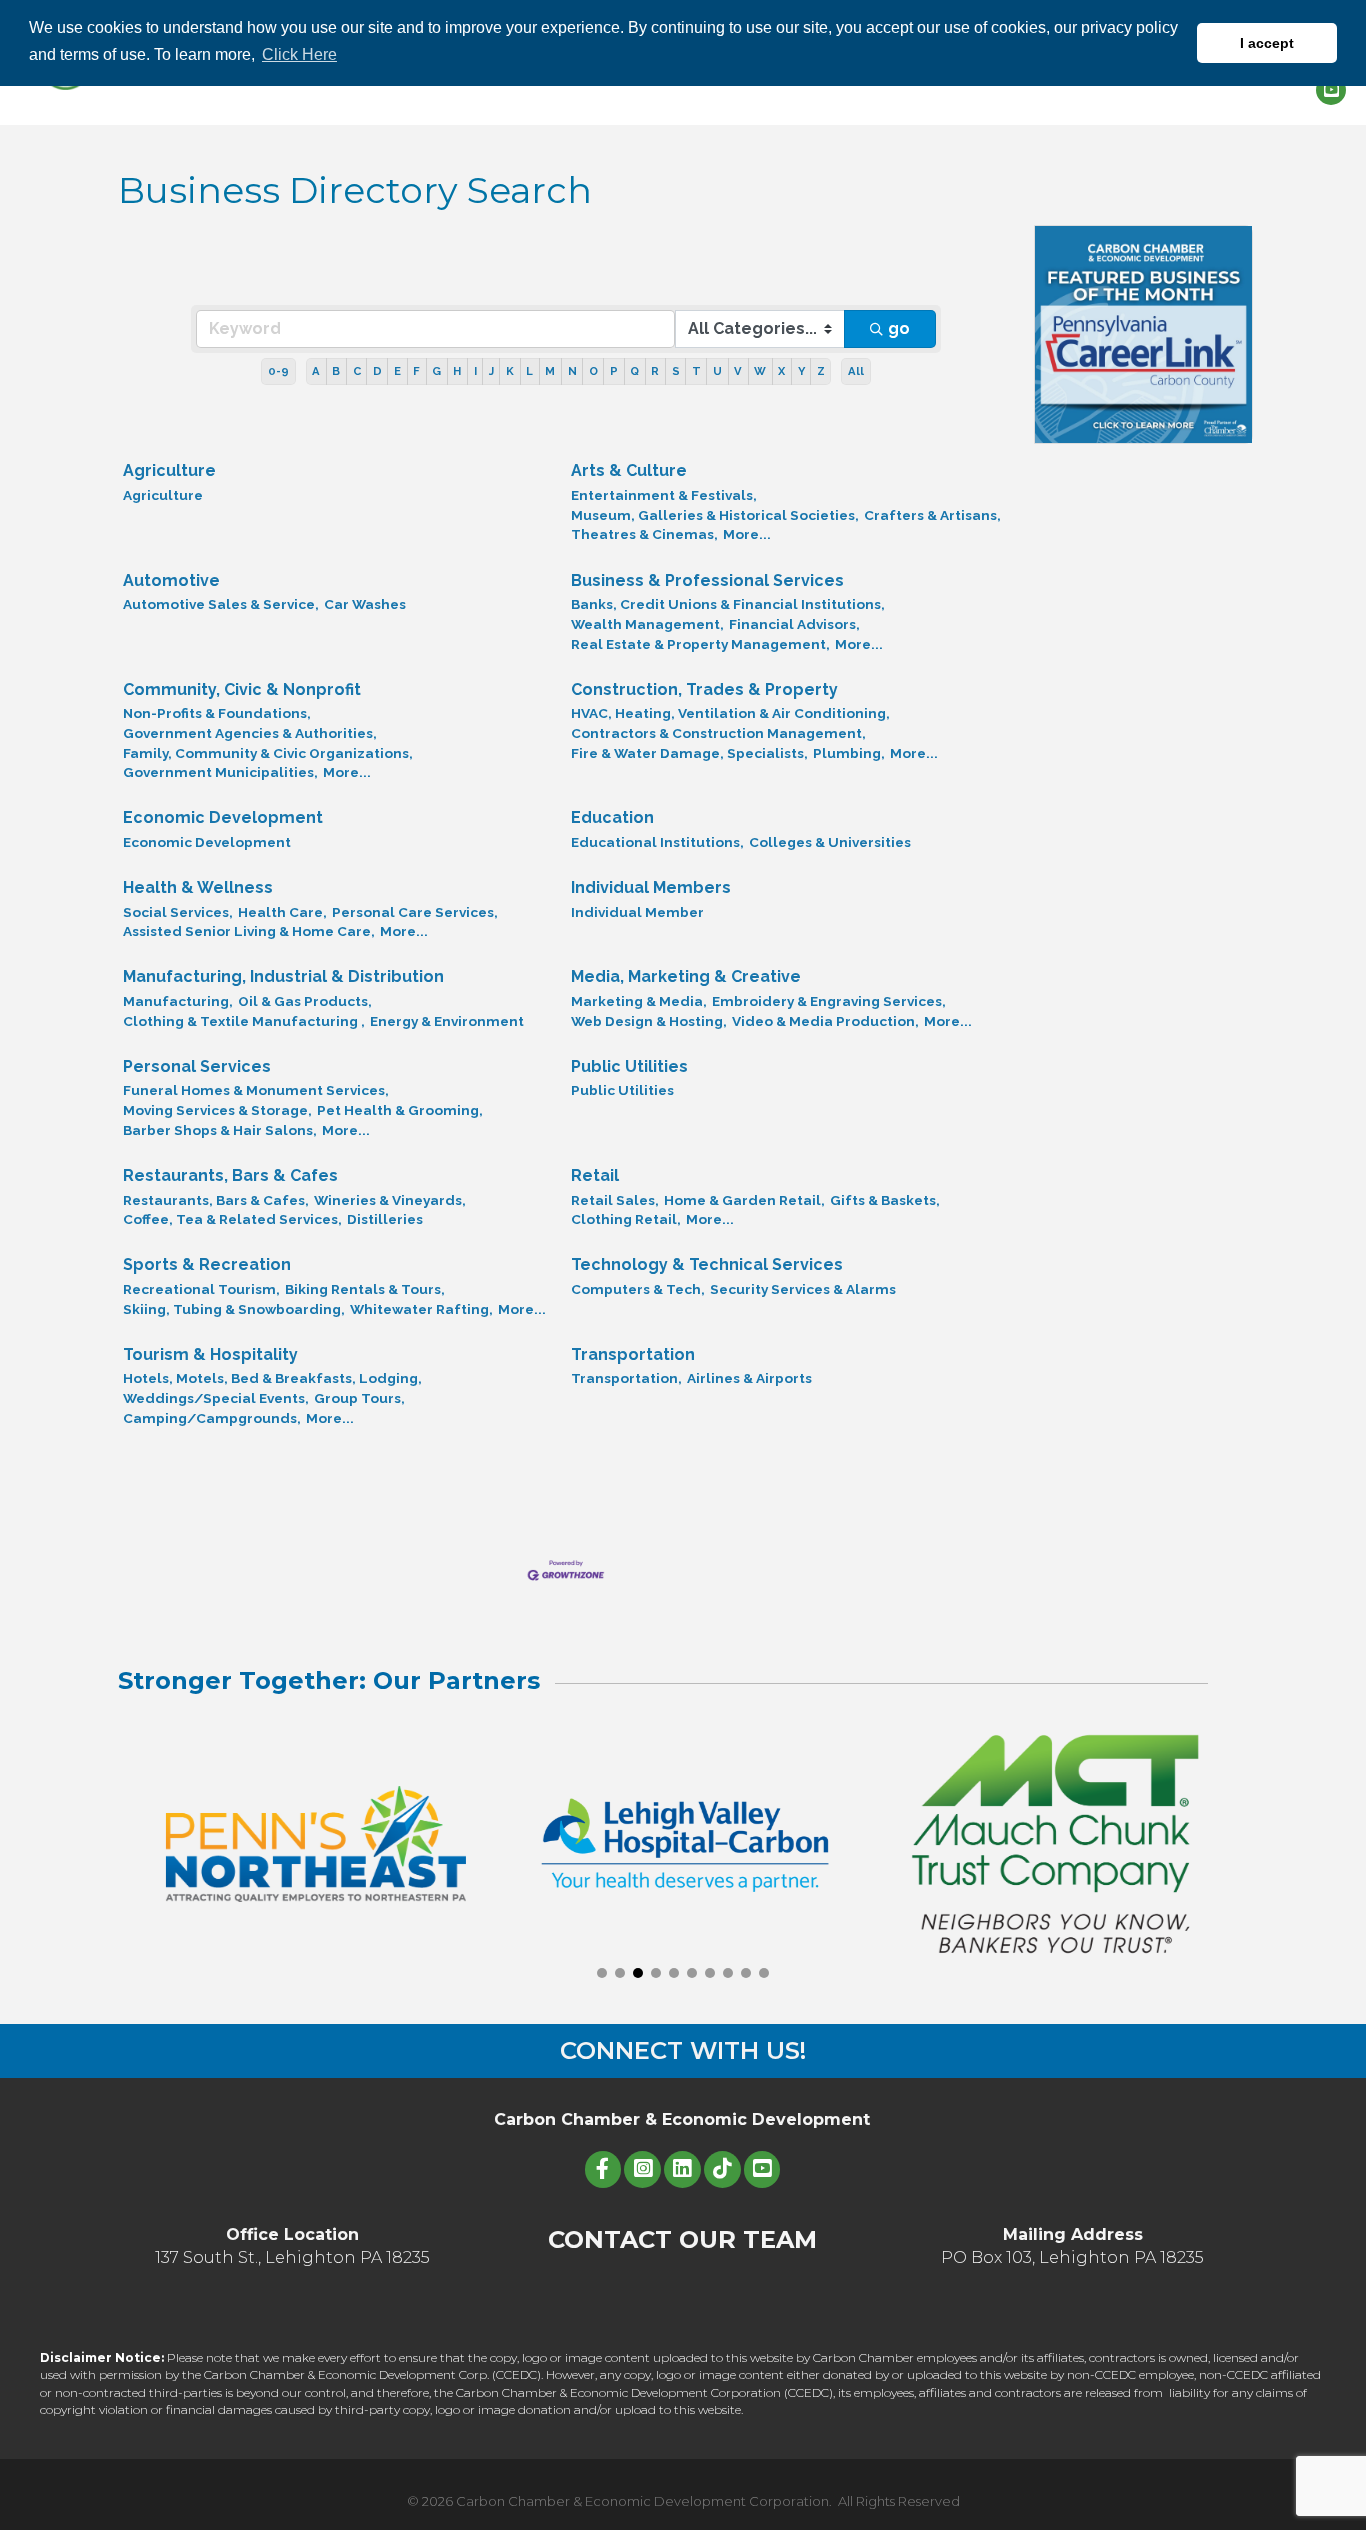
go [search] (899, 328)
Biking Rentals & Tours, (365, 1289)
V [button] (738, 371)
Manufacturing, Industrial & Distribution (283, 976)
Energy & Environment (447, 1021)
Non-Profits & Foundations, (217, 713)
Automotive (171, 580)
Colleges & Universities (830, 842)
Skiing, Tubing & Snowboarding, (234, 1309)
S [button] (676, 371)
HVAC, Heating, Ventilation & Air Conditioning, (730, 713)
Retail (595, 1175)
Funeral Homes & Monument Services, (256, 1090)
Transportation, (626, 1378)
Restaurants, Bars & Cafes (230, 1175)
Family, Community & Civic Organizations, (268, 753)
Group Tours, (359, 1398)
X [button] (781, 371)
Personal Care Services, (415, 912)
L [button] (529, 371)
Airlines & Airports (749, 1378)
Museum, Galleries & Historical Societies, (715, 515)
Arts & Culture (629, 470)
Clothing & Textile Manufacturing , (244, 1021)
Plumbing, (849, 753)
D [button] (377, 371)
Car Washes (365, 604)
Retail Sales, (615, 1200)
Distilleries (385, 1219)
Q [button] (634, 371)
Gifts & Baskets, (885, 1200)
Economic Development (223, 817)
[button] (602, 1973)
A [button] (316, 371)
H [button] (457, 371)
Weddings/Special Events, (216, 1398)
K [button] (510, 371)
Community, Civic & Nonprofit (242, 689)
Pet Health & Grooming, (400, 1110)
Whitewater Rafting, (421, 1309)
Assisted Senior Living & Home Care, (249, 931)
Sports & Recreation (207, 1264)
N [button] (572, 371)
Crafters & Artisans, (932, 515)
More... (747, 534)
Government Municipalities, (220, 772)
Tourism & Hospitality (210, 1354)
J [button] (491, 371)
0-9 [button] (278, 371)
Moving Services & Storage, (217, 1110)
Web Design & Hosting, (649, 1021)
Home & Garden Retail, (744, 1200)
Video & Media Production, (825, 1021)
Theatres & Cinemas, (644, 534)
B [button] (336, 371)
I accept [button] (1267, 43)
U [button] (717, 371)
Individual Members (651, 887)
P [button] (614, 371)
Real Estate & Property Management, (700, 644)
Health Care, (282, 912)
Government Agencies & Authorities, (250, 733)
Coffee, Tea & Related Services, (232, 1219)
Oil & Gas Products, (305, 1001)
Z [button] (821, 371)
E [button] (397, 371)
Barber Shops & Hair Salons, (220, 1130)
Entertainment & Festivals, (664, 495)
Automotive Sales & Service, (221, 604)
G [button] (436, 371)
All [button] (856, 371)
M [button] (550, 371)
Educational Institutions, (657, 842)
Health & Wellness (198, 887)
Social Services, (178, 912)
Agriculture (169, 470)
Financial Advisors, (794, 624)
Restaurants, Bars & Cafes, (216, 1200)
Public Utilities (629, 1066)
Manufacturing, (178, 1001)
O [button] (593, 371)
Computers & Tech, (638, 1289)
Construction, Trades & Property (704, 689)
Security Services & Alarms (803, 1289)
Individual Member (637, 912)
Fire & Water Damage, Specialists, (689, 753)
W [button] (760, 371)
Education (612, 817)
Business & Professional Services (707, 580)
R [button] (655, 371)
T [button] (696, 371)
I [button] (475, 371)
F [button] (416, 371)
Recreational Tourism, (201, 1289)
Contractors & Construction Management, (718, 733)
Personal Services (197, 1066)
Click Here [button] (299, 54)
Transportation (633, 1354)
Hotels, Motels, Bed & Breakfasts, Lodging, (272, 1378)
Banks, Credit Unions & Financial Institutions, (728, 604)
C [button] (357, 371)
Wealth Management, (647, 624)
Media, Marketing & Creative (686, 976)
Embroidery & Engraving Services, (829, 1001)
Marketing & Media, (639, 1001)
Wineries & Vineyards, (390, 1200)
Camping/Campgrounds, (212, 1418)
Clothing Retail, (626, 1219)
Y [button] (801, 371)
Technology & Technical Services (707, 1264)
